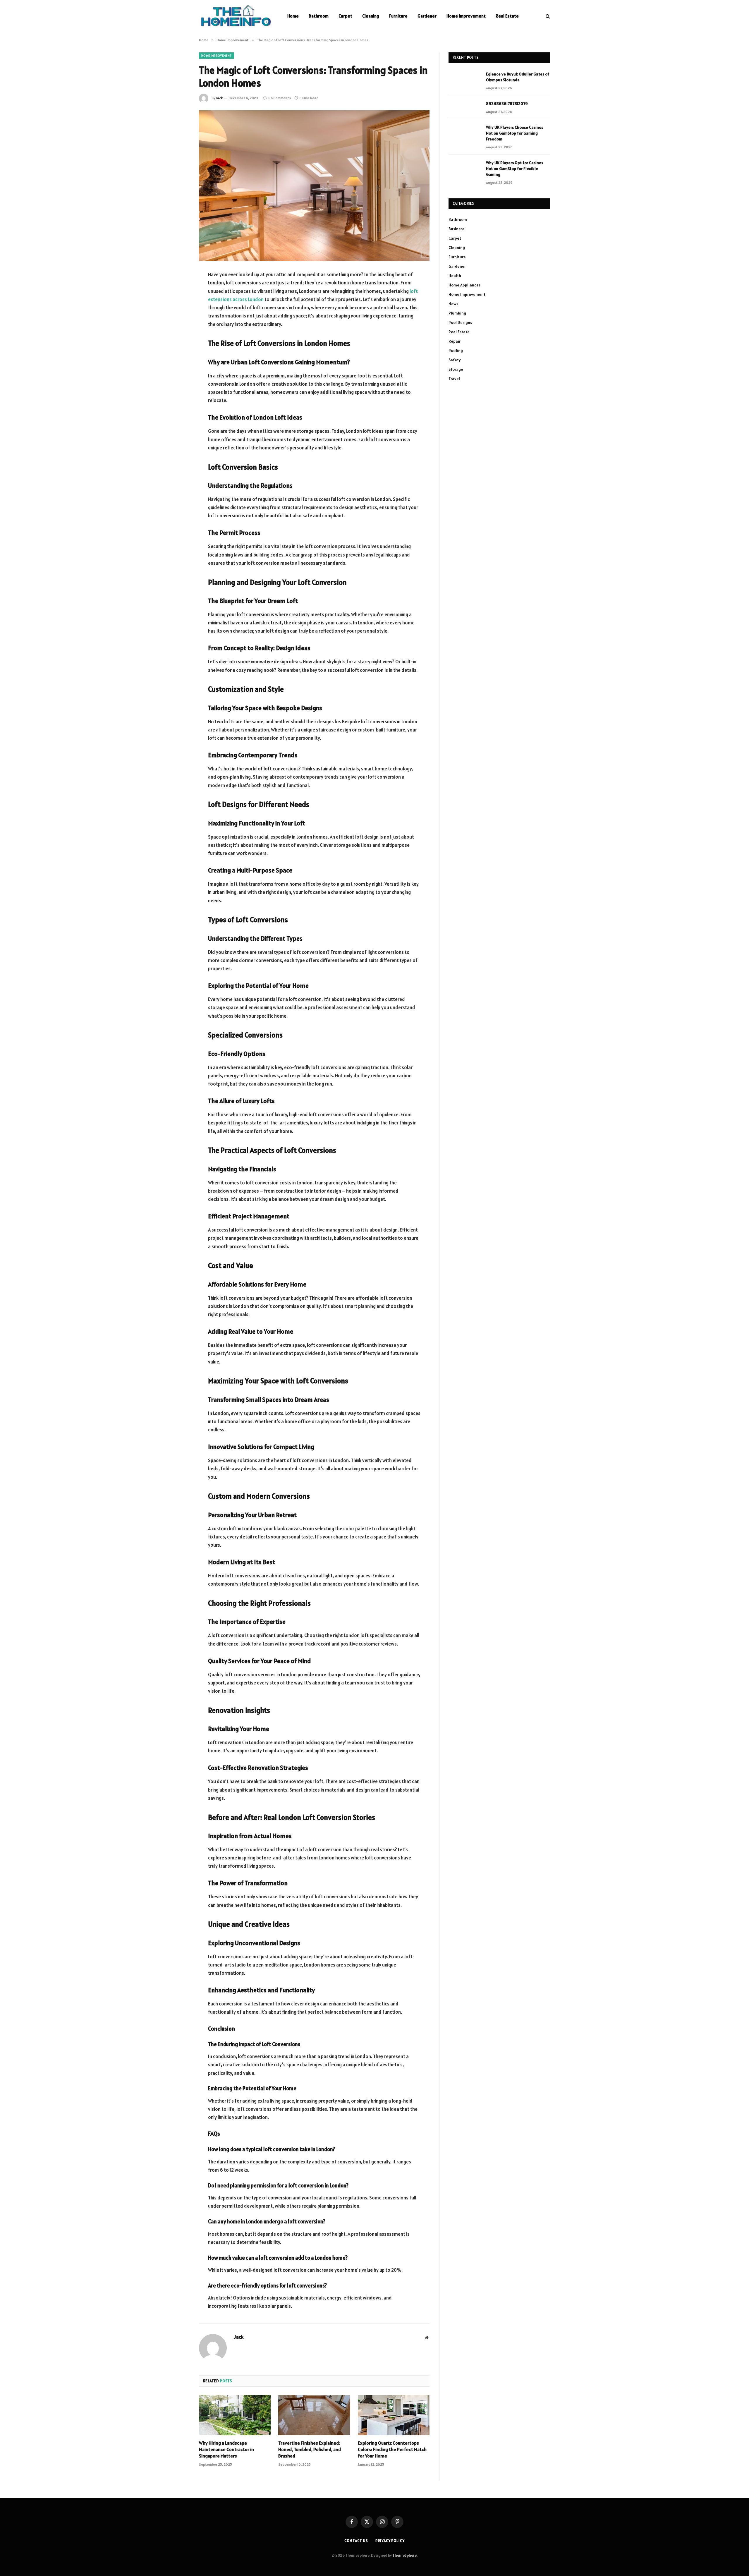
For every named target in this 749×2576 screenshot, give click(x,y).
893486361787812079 (507, 104)
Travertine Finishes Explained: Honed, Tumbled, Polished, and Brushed (310, 2449)
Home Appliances (464, 285)
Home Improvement (466, 16)
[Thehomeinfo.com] (236, 16)
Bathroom (319, 16)
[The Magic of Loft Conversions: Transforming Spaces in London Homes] (314, 186)
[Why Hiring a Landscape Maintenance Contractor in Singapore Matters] (235, 2415)
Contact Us (356, 2541)
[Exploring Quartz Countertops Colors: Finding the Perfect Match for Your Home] (394, 2415)
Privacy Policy (390, 2541)
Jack (219, 98)
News (453, 304)
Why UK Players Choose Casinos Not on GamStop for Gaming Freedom (514, 133)
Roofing (456, 351)
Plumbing (457, 313)
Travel (454, 379)
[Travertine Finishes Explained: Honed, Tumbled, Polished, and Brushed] (314, 2415)
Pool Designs (460, 322)
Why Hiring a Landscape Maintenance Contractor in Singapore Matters (226, 2449)
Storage (456, 369)
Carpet (345, 16)
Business (456, 229)
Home (293, 16)
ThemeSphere (404, 2555)
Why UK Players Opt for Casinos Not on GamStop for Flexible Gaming (514, 169)
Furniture (398, 16)
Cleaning (371, 16)
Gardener (427, 16)
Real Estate (507, 16)
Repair (455, 341)
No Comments (280, 98)
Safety (455, 360)
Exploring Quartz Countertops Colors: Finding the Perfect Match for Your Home (392, 2449)
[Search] (547, 16)
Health (455, 276)
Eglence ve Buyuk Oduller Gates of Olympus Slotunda (518, 77)
